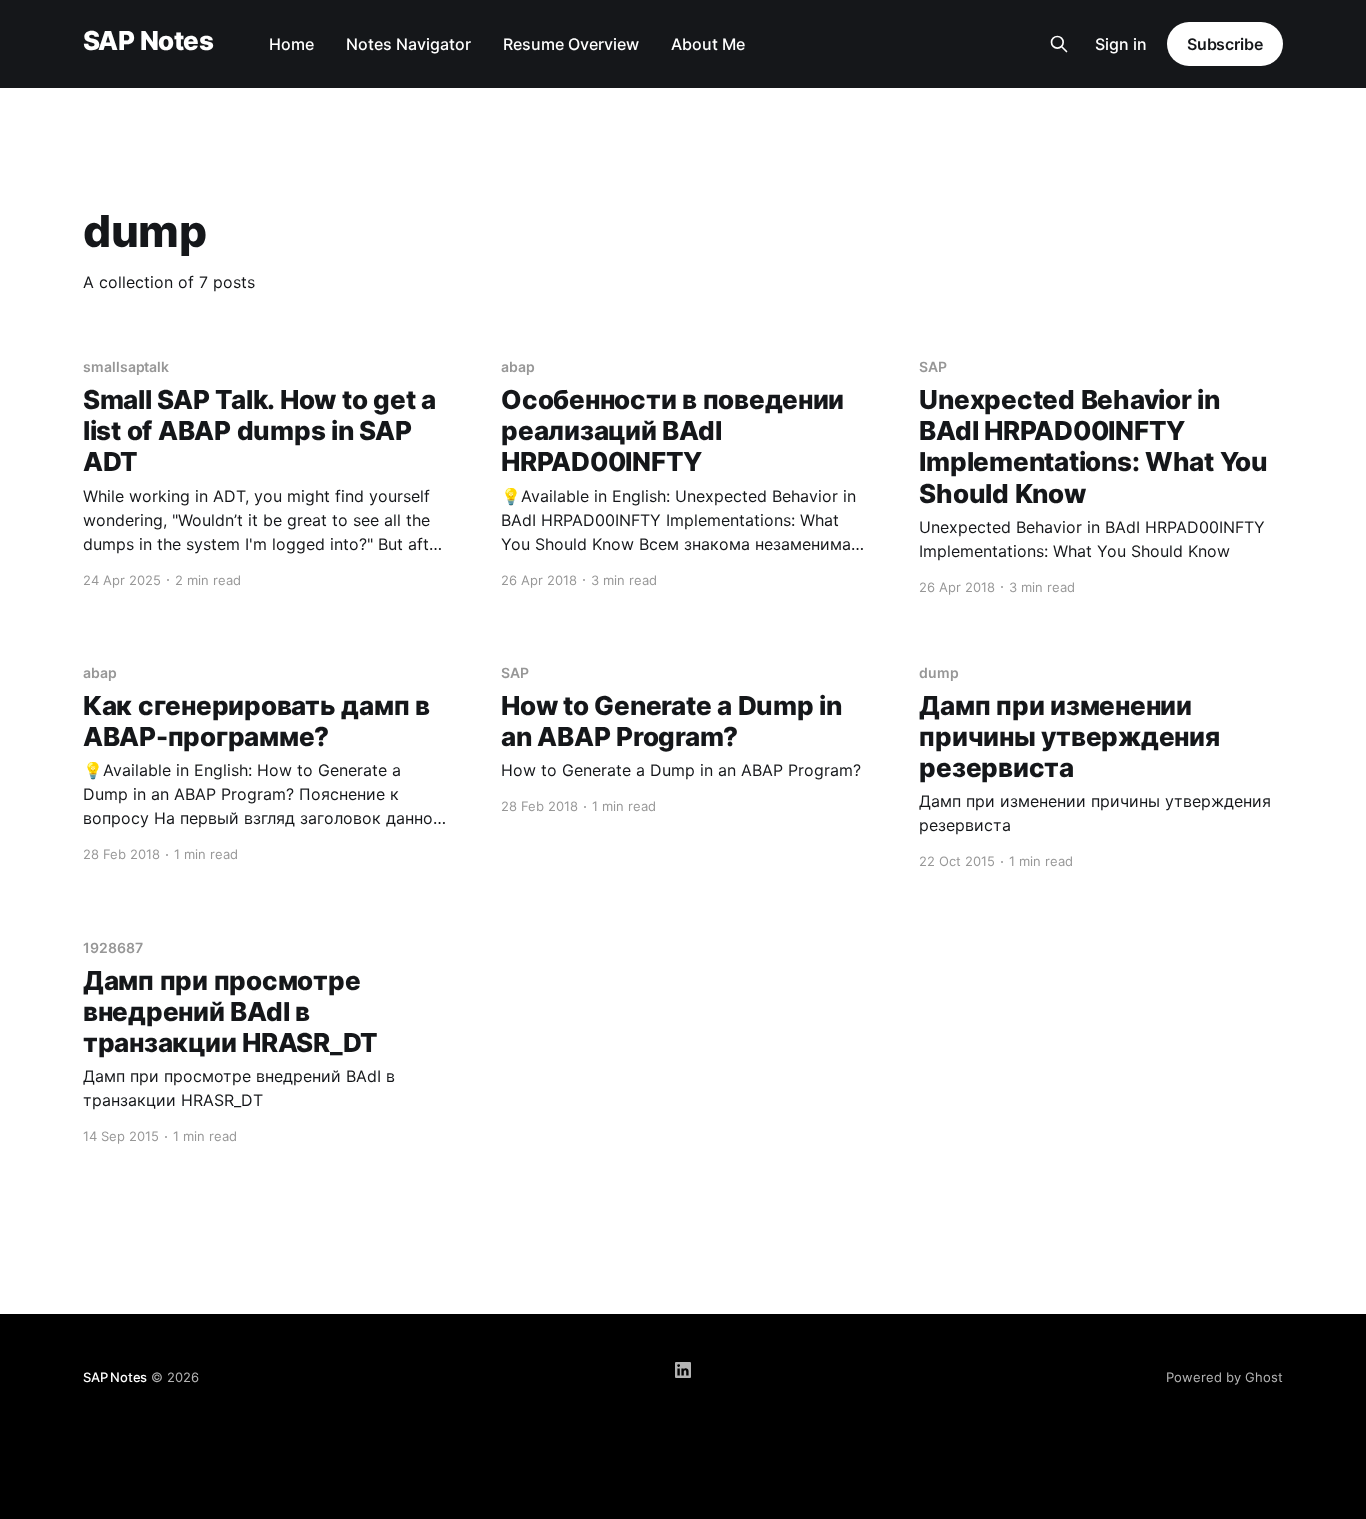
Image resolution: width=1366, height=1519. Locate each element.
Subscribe (1225, 44)
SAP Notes (148, 41)
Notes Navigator (408, 44)
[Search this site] (1059, 44)
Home (291, 44)
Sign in (1121, 44)
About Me (708, 44)
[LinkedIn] (683, 1370)
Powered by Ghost (1224, 1377)
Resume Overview (571, 44)
